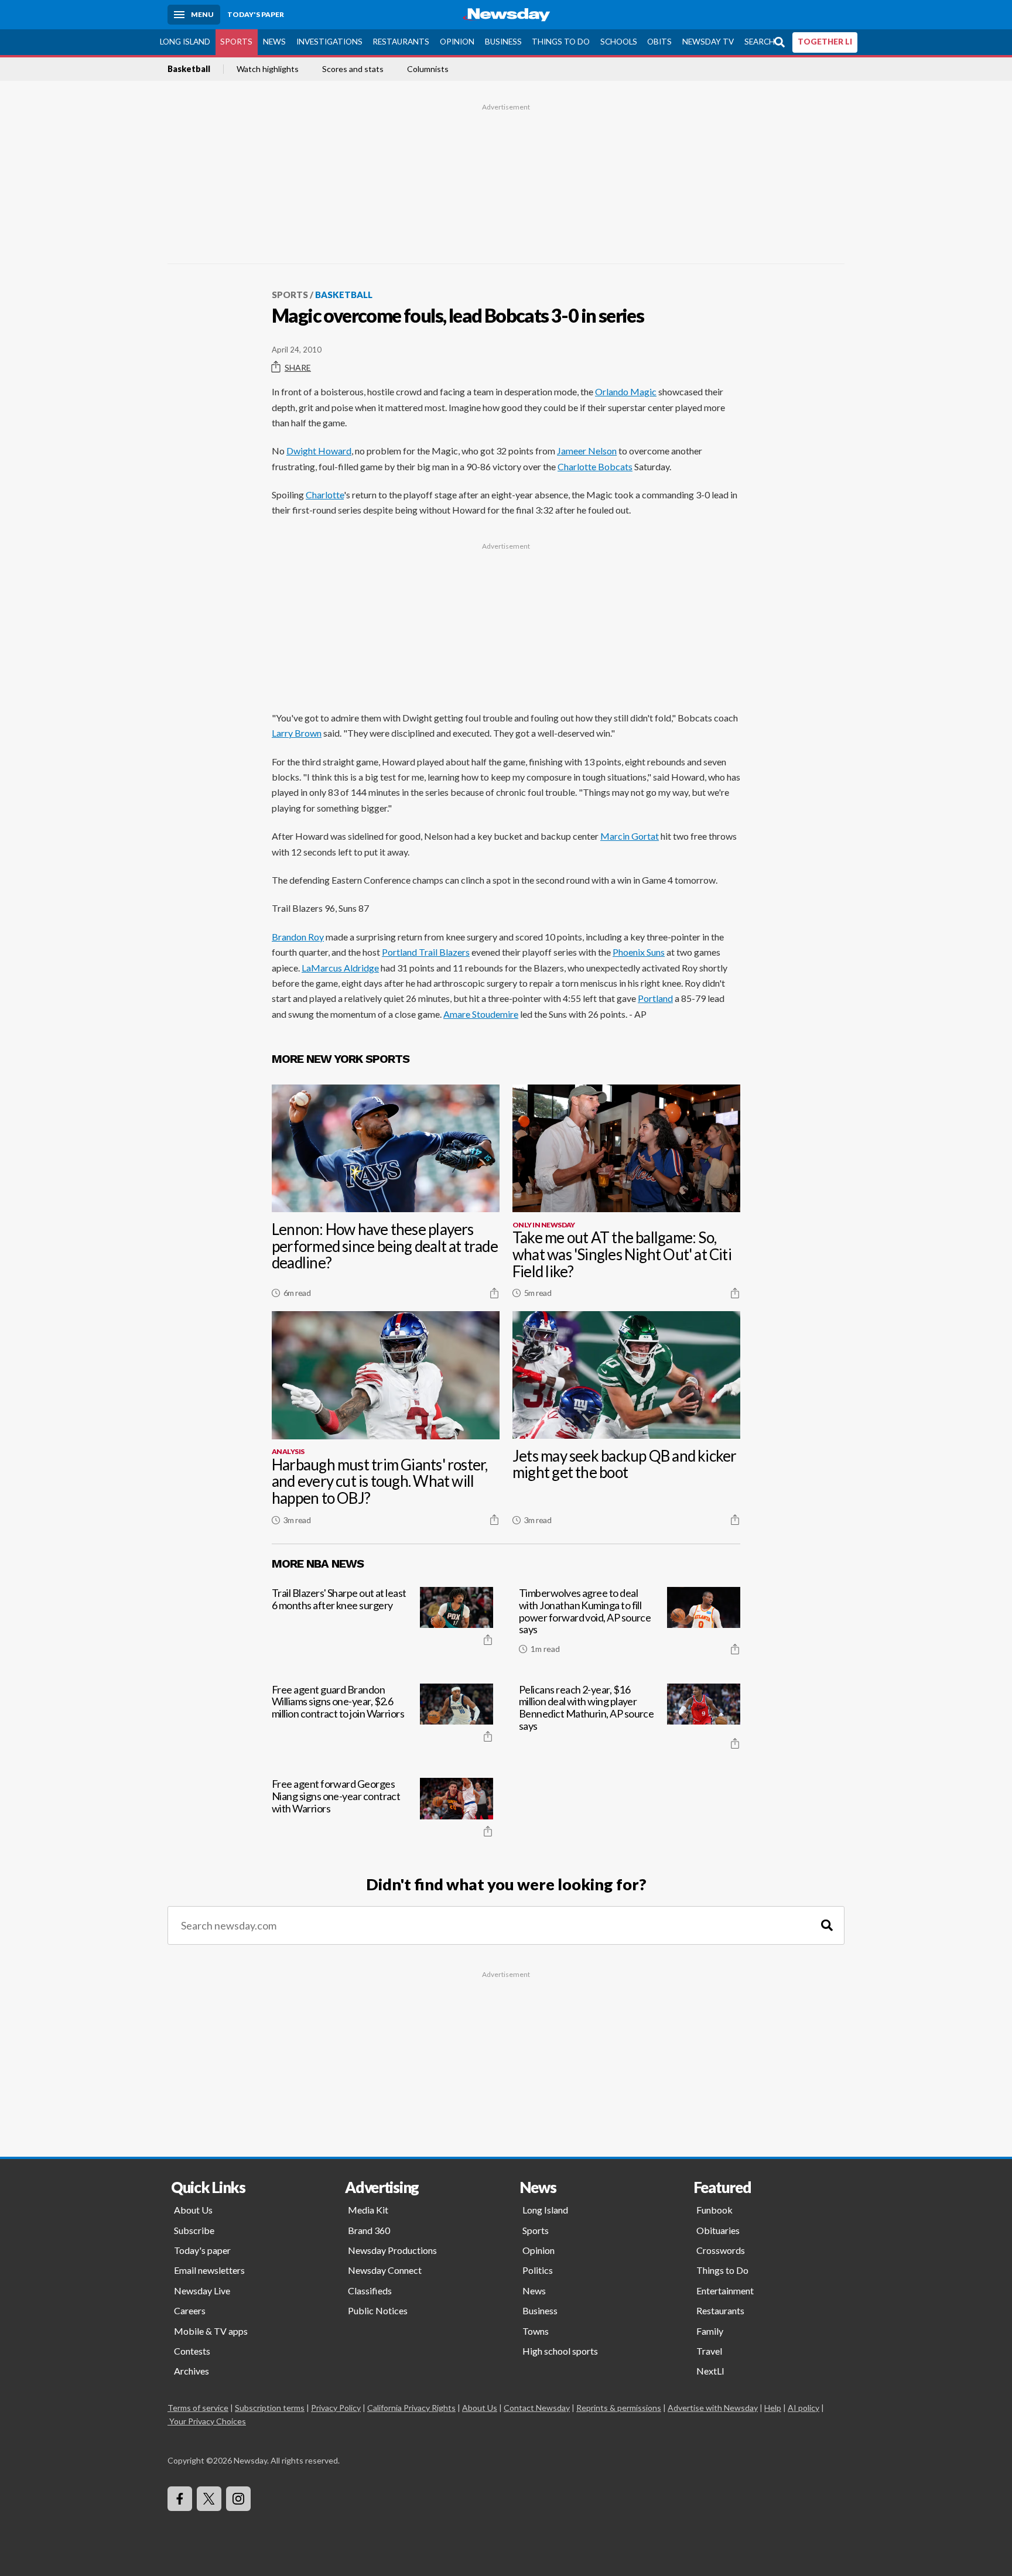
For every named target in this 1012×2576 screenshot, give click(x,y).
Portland (655, 998)
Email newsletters (209, 2270)
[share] (494, 1293)
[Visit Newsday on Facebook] (180, 2499)
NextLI (710, 2371)
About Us (193, 2210)
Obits (659, 42)
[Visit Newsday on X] (209, 2499)
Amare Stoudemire (481, 1014)
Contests (192, 2351)
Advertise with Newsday (713, 2408)
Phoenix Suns (639, 952)
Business (503, 42)
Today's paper (202, 2250)
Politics (538, 2270)
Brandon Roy (298, 937)
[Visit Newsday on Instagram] (238, 2499)
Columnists (428, 69)
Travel (709, 2351)
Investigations (329, 42)
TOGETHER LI (825, 42)
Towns (536, 2331)
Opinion (457, 42)
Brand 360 (369, 2230)
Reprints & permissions (619, 2408)
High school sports (560, 2351)
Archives (192, 2371)
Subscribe (194, 2230)
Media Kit (368, 2210)
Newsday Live (202, 2291)
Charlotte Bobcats (595, 466)
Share (298, 367)
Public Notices (378, 2310)
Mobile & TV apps (211, 2331)
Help (773, 2408)
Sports (236, 42)
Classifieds (370, 2291)
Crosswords (721, 2250)
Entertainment (725, 2291)
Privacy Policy (336, 2408)
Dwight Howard (319, 451)
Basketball (189, 69)
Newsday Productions (392, 2250)
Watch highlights (268, 69)
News (274, 42)
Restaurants (401, 42)
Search (760, 42)
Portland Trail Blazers (426, 952)
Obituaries (718, 2230)
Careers (190, 2310)
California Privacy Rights (411, 2408)
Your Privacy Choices (208, 2421)
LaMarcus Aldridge (340, 968)
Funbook (714, 2210)
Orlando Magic (626, 391)
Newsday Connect (385, 2270)
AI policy (804, 2408)
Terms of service (198, 2408)
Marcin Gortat (630, 836)
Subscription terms (270, 2408)
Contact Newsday (537, 2408)
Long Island (185, 42)
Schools (619, 42)
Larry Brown (297, 733)
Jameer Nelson (587, 451)
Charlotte (325, 495)
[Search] (827, 1926)
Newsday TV (708, 42)
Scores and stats (353, 69)
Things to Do (561, 42)
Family (710, 2331)
